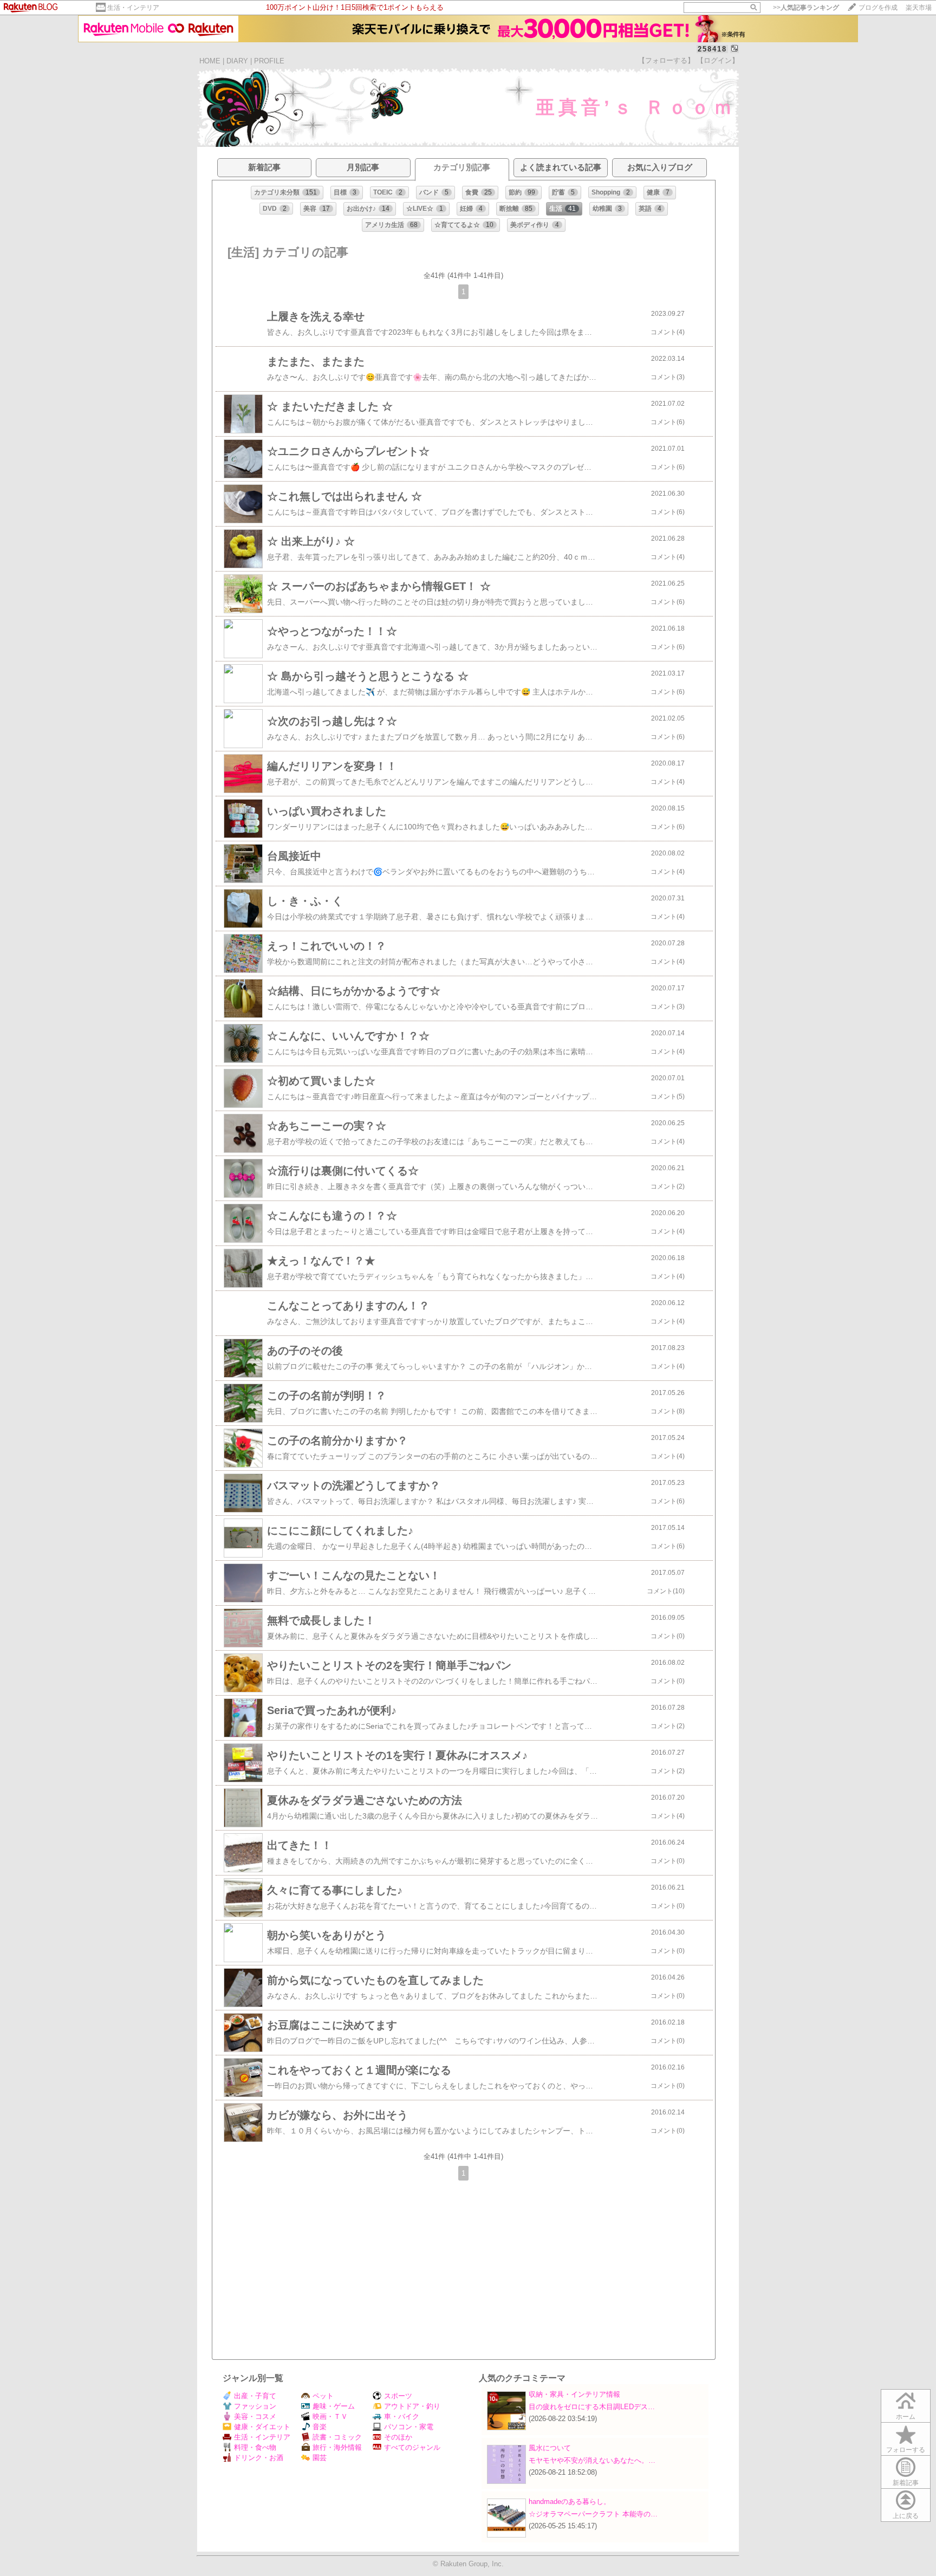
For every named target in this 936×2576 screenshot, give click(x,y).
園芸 (320, 2458)
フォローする (906, 2450)
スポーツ (398, 2396)
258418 (712, 49)
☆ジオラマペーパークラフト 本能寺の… (593, 2514)
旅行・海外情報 (337, 2447)
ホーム (906, 2417)
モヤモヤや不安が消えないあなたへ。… (592, 2460)
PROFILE (269, 61)
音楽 (320, 2427)
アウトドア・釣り (412, 2406)
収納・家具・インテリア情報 (574, 2394)
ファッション (255, 2406)
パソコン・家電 (409, 2427)
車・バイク (402, 2416)
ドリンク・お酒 (259, 2458)
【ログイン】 (718, 60)
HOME (210, 61)
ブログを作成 (878, 8)
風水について (550, 2448)
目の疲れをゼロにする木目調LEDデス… (592, 2407)
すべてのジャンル (412, 2447)
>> (806, 8)
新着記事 (906, 2483)
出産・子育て (255, 2396)
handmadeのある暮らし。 (570, 2502)
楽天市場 (919, 8)
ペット (323, 2396)
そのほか (398, 2437)
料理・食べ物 (255, 2447)
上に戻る (906, 2516)
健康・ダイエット (262, 2427)
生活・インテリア (133, 8)
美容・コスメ (255, 2416)
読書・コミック (337, 2437)
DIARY (237, 61)
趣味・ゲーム (334, 2406)
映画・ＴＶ (330, 2416)
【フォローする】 (666, 60)
